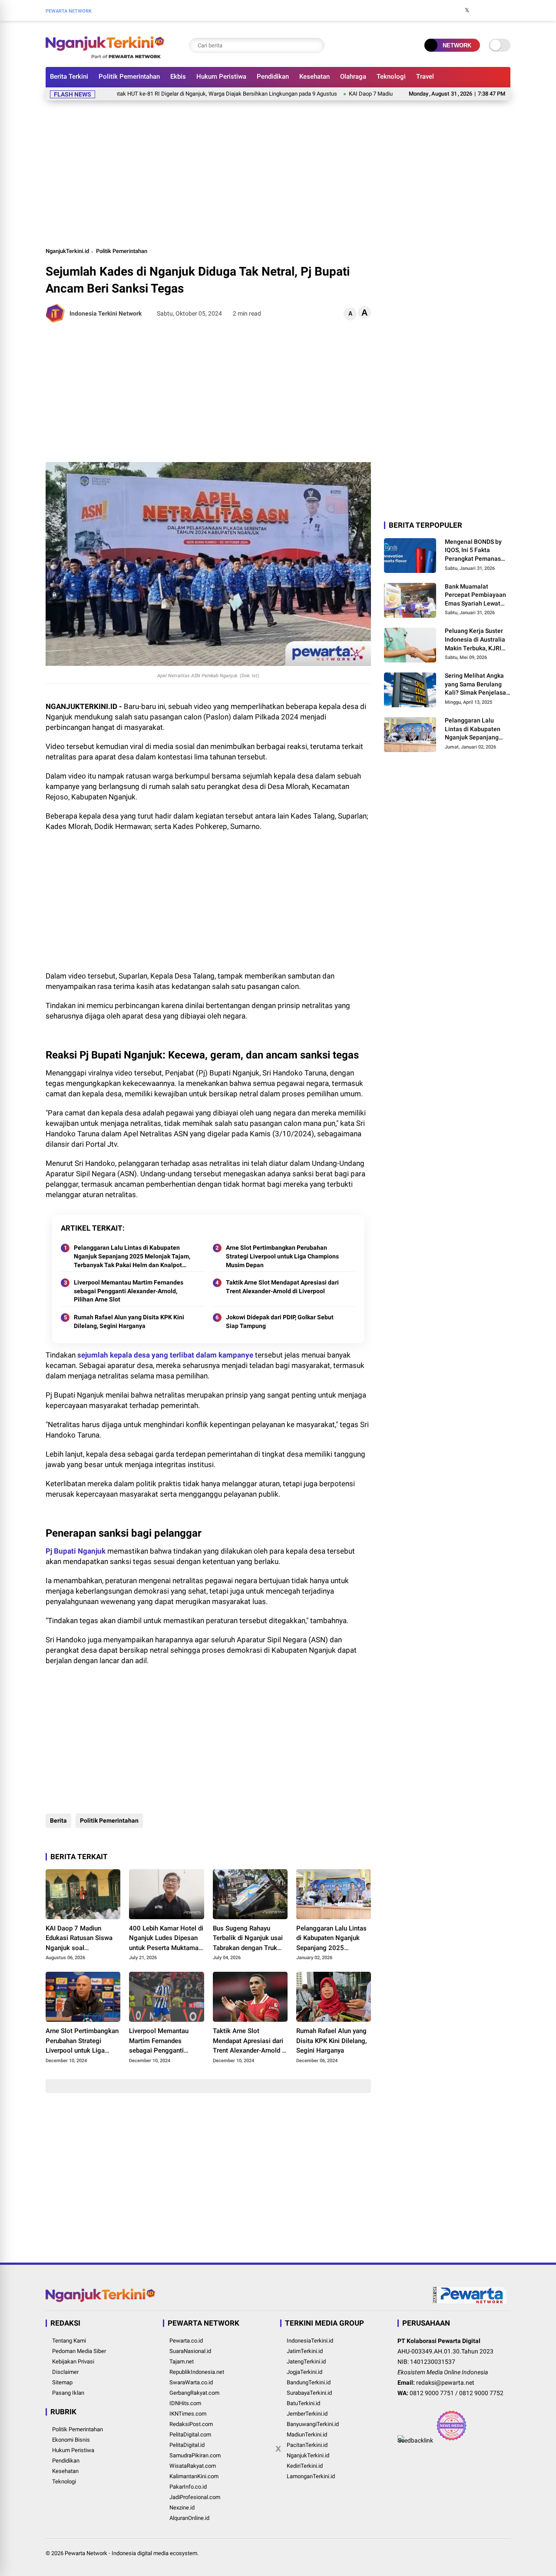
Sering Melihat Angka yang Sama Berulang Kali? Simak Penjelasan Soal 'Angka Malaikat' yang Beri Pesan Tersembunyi (477, 685)
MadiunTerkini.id (307, 2435)
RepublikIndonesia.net (197, 2372)
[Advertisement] (278, 172)
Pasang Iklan (68, 2393)
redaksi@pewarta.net (445, 2383)
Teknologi (391, 77)
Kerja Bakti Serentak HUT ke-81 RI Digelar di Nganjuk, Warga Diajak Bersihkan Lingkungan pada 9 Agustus (159, 94)
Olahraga (353, 77)
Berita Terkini (69, 77)
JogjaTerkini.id (304, 2372)
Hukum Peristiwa (221, 77)
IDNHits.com (185, 2403)
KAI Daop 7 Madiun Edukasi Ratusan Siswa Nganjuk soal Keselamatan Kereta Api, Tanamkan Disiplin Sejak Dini (81, 1939)
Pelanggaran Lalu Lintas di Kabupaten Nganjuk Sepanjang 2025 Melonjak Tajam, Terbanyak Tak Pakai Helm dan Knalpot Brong (132, 1257)
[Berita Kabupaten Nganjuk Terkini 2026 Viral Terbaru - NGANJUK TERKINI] (105, 56)
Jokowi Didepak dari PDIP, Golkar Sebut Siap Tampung (280, 1321)
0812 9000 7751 (432, 2393)
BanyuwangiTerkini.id (313, 2424)
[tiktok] (506, 10)
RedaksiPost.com (191, 2424)
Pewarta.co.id (186, 2341)
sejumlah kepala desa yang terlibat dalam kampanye (165, 1355)
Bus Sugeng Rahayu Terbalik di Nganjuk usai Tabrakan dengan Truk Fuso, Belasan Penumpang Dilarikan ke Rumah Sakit (248, 1939)
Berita (58, 1821)
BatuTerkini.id (303, 2403)
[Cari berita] (316, 45)
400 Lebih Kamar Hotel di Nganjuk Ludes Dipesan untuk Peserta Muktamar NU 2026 (166, 1939)
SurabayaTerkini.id (309, 2393)
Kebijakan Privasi (73, 2361)
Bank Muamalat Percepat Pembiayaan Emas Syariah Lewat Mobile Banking (475, 596)
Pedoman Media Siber (79, 2351)
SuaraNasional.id (190, 2351)
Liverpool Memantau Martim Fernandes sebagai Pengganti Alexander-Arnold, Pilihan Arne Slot (129, 1291)
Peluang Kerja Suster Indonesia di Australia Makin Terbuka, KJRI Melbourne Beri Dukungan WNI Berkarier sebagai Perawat (475, 640)
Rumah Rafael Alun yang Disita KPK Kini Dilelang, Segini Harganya (129, 1321)
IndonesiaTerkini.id (310, 2341)
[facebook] (454, 10)
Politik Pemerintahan (129, 77)
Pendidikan (273, 77)
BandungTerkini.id (309, 2382)
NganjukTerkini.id (67, 251)
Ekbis (178, 77)
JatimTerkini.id (305, 2351)
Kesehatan (314, 77)
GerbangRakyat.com (194, 2393)
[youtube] (493, 10)
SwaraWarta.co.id (191, 2382)
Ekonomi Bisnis (71, 2440)
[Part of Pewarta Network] (470, 2302)
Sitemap (62, 2382)
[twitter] (467, 10)
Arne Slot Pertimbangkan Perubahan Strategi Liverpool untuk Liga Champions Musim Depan (282, 1256)
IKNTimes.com (188, 2414)
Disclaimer (65, 2372)
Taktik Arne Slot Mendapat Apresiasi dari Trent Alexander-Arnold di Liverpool (282, 1287)
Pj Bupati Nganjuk (76, 1551)
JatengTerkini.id (306, 2361)
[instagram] (480, 10)
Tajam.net (182, 2361)
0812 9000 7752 (481, 2393)
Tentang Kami (69, 2341)
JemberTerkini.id (307, 2414)
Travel (425, 77)
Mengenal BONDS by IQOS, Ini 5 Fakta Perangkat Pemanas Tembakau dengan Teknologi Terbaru (473, 551)
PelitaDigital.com (190, 2435)
